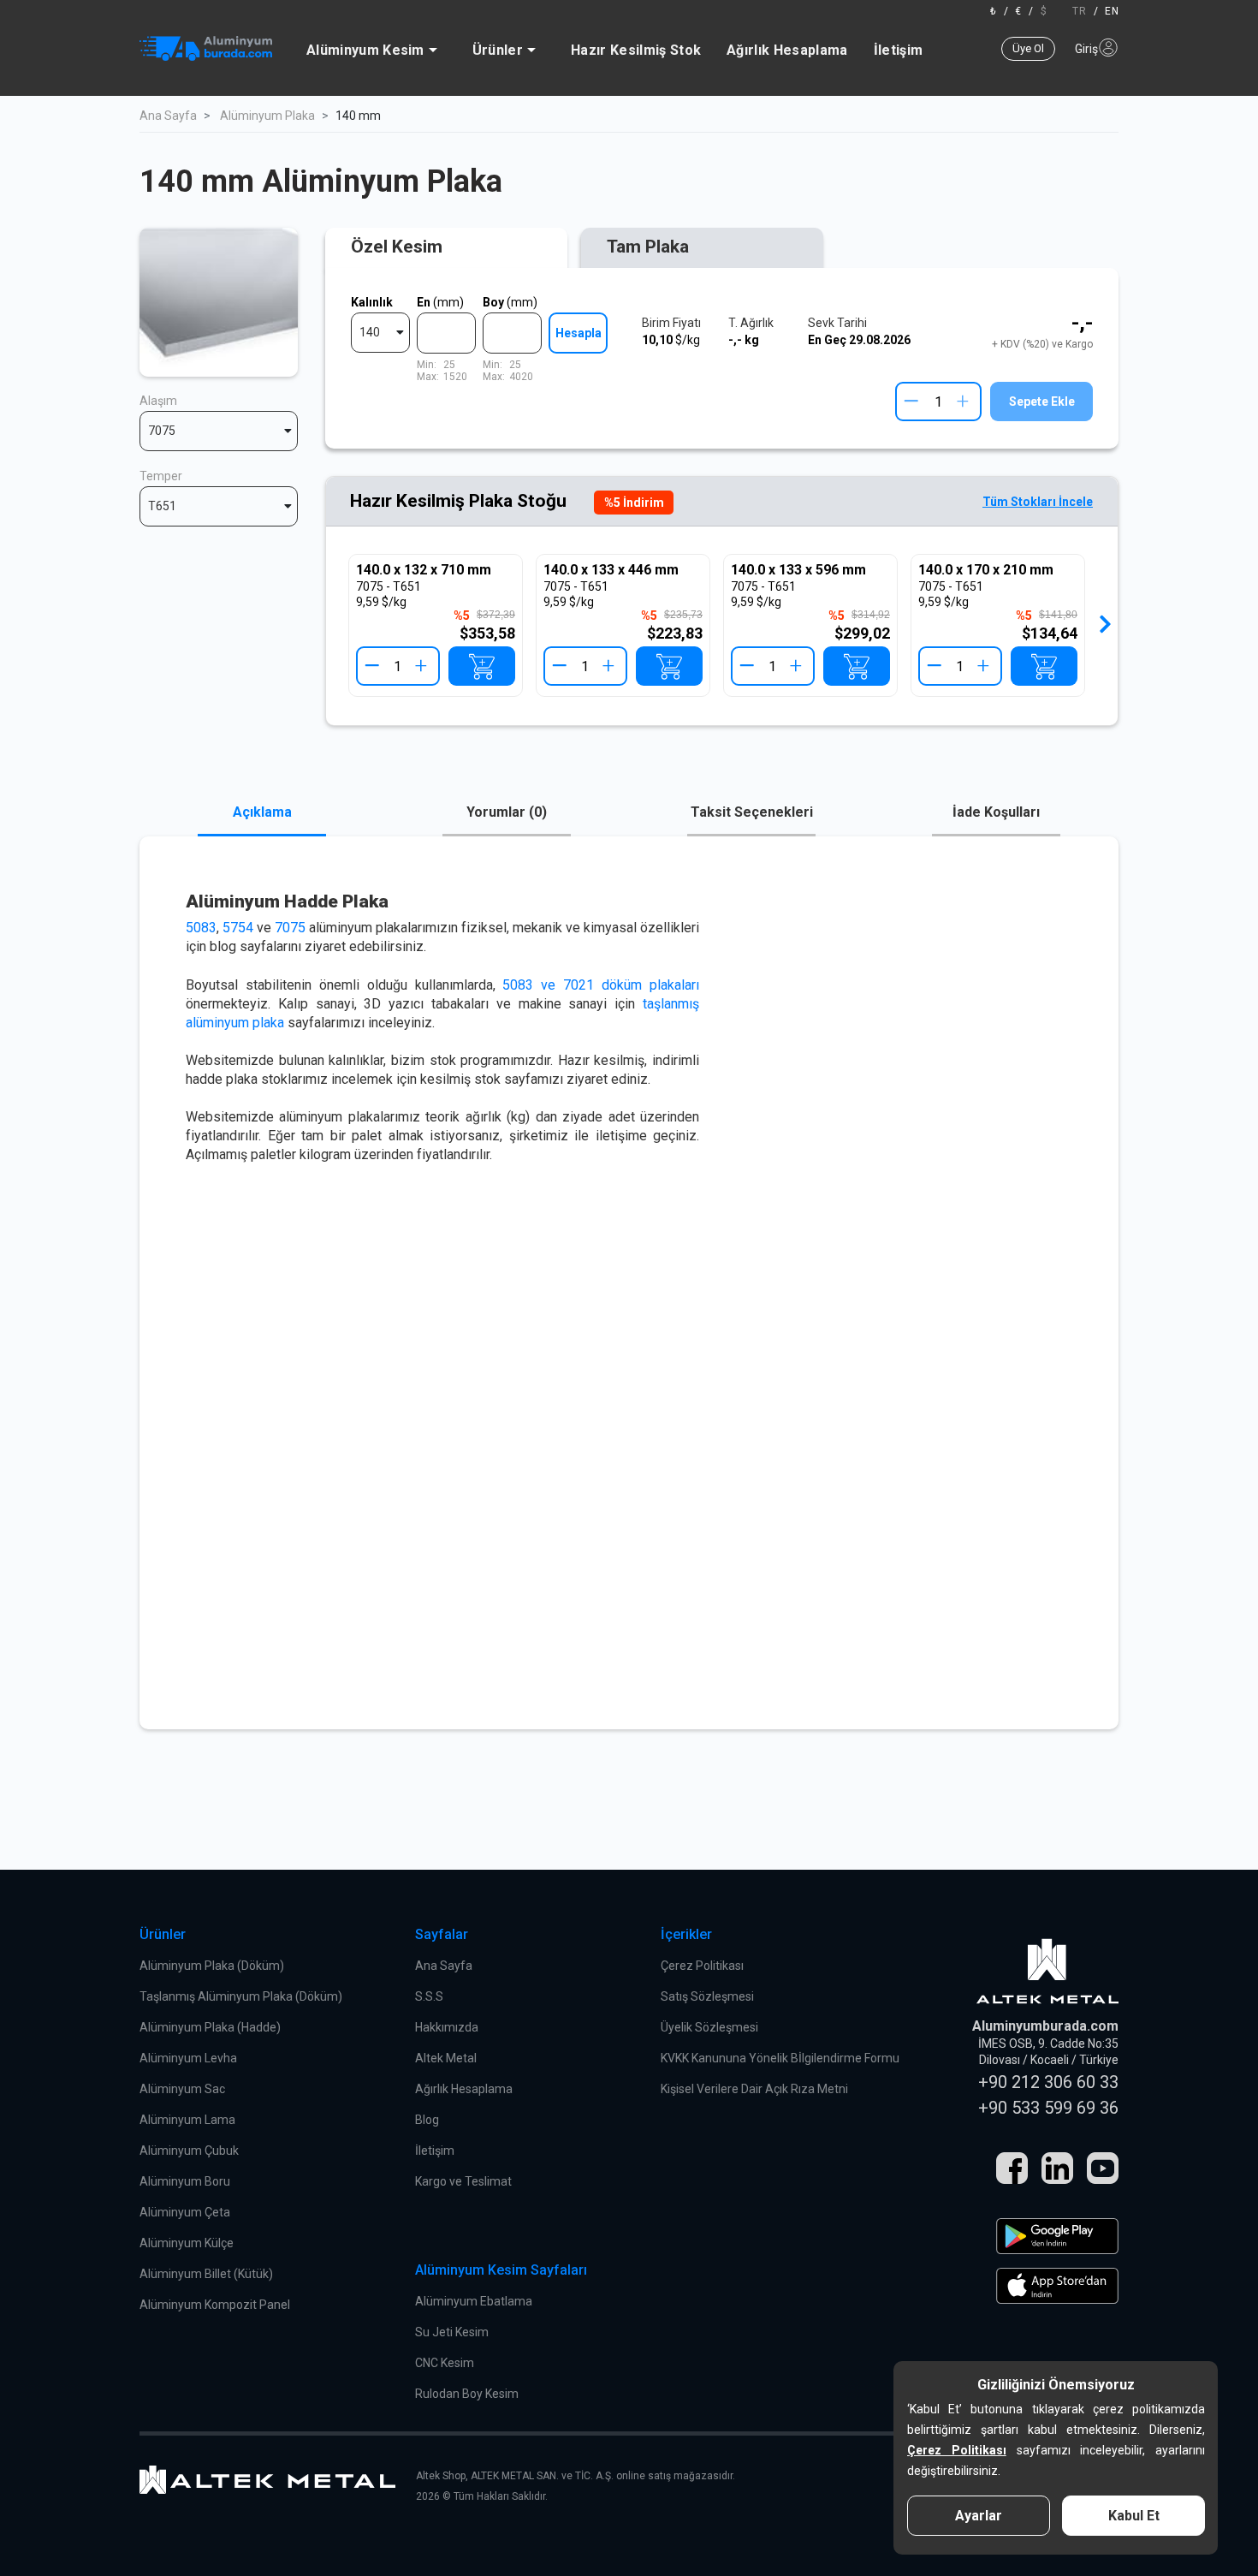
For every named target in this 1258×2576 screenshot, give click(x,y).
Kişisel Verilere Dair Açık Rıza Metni (754, 2089)
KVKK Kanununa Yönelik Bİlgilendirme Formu (780, 2058)
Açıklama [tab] (262, 812)
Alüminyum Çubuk (189, 2151)
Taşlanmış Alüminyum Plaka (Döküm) (241, 1996)
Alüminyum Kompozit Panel (215, 2305)
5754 (238, 928)
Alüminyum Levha (188, 2058)
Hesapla (579, 333)
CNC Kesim (445, 2363)
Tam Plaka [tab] (648, 247)
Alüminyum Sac (182, 2089)
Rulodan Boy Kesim (467, 2394)
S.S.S (429, 1996)
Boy (510, 302)
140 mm (358, 116)
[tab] (446, 248)
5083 (201, 928)
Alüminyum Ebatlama (474, 2301)
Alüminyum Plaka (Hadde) (210, 2027)
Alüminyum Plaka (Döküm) (212, 1966)
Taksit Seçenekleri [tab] (752, 812)
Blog (427, 2120)
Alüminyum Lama (187, 2120)
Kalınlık (372, 302)
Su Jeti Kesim (452, 2332)
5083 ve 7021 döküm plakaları (601, 985)
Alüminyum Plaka (267, 116)
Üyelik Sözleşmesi (709, 2027)
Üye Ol (1028, 48)
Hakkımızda (447, 2027)
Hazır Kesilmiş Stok (636, 50)
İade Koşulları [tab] (996, 812)
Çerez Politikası (702, 1966)
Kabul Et (1134, 2516)
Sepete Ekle (1042, 402)
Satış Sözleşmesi (707, 1996)
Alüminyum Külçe (187, 2243)
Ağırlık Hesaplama (787, 50)
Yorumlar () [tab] (507, 812)
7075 (290, 928)
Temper (161, 476)
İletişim (899, 50)
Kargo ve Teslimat (463, 2181)
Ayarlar (979, 2516)
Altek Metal (446, 2058)
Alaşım (158, 401)
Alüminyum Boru (185, 2181)
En (440, 302)
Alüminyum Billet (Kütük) (206, 2274)
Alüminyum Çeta (185, 2212)
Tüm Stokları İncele (1038, 502)
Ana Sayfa (168, 116)
